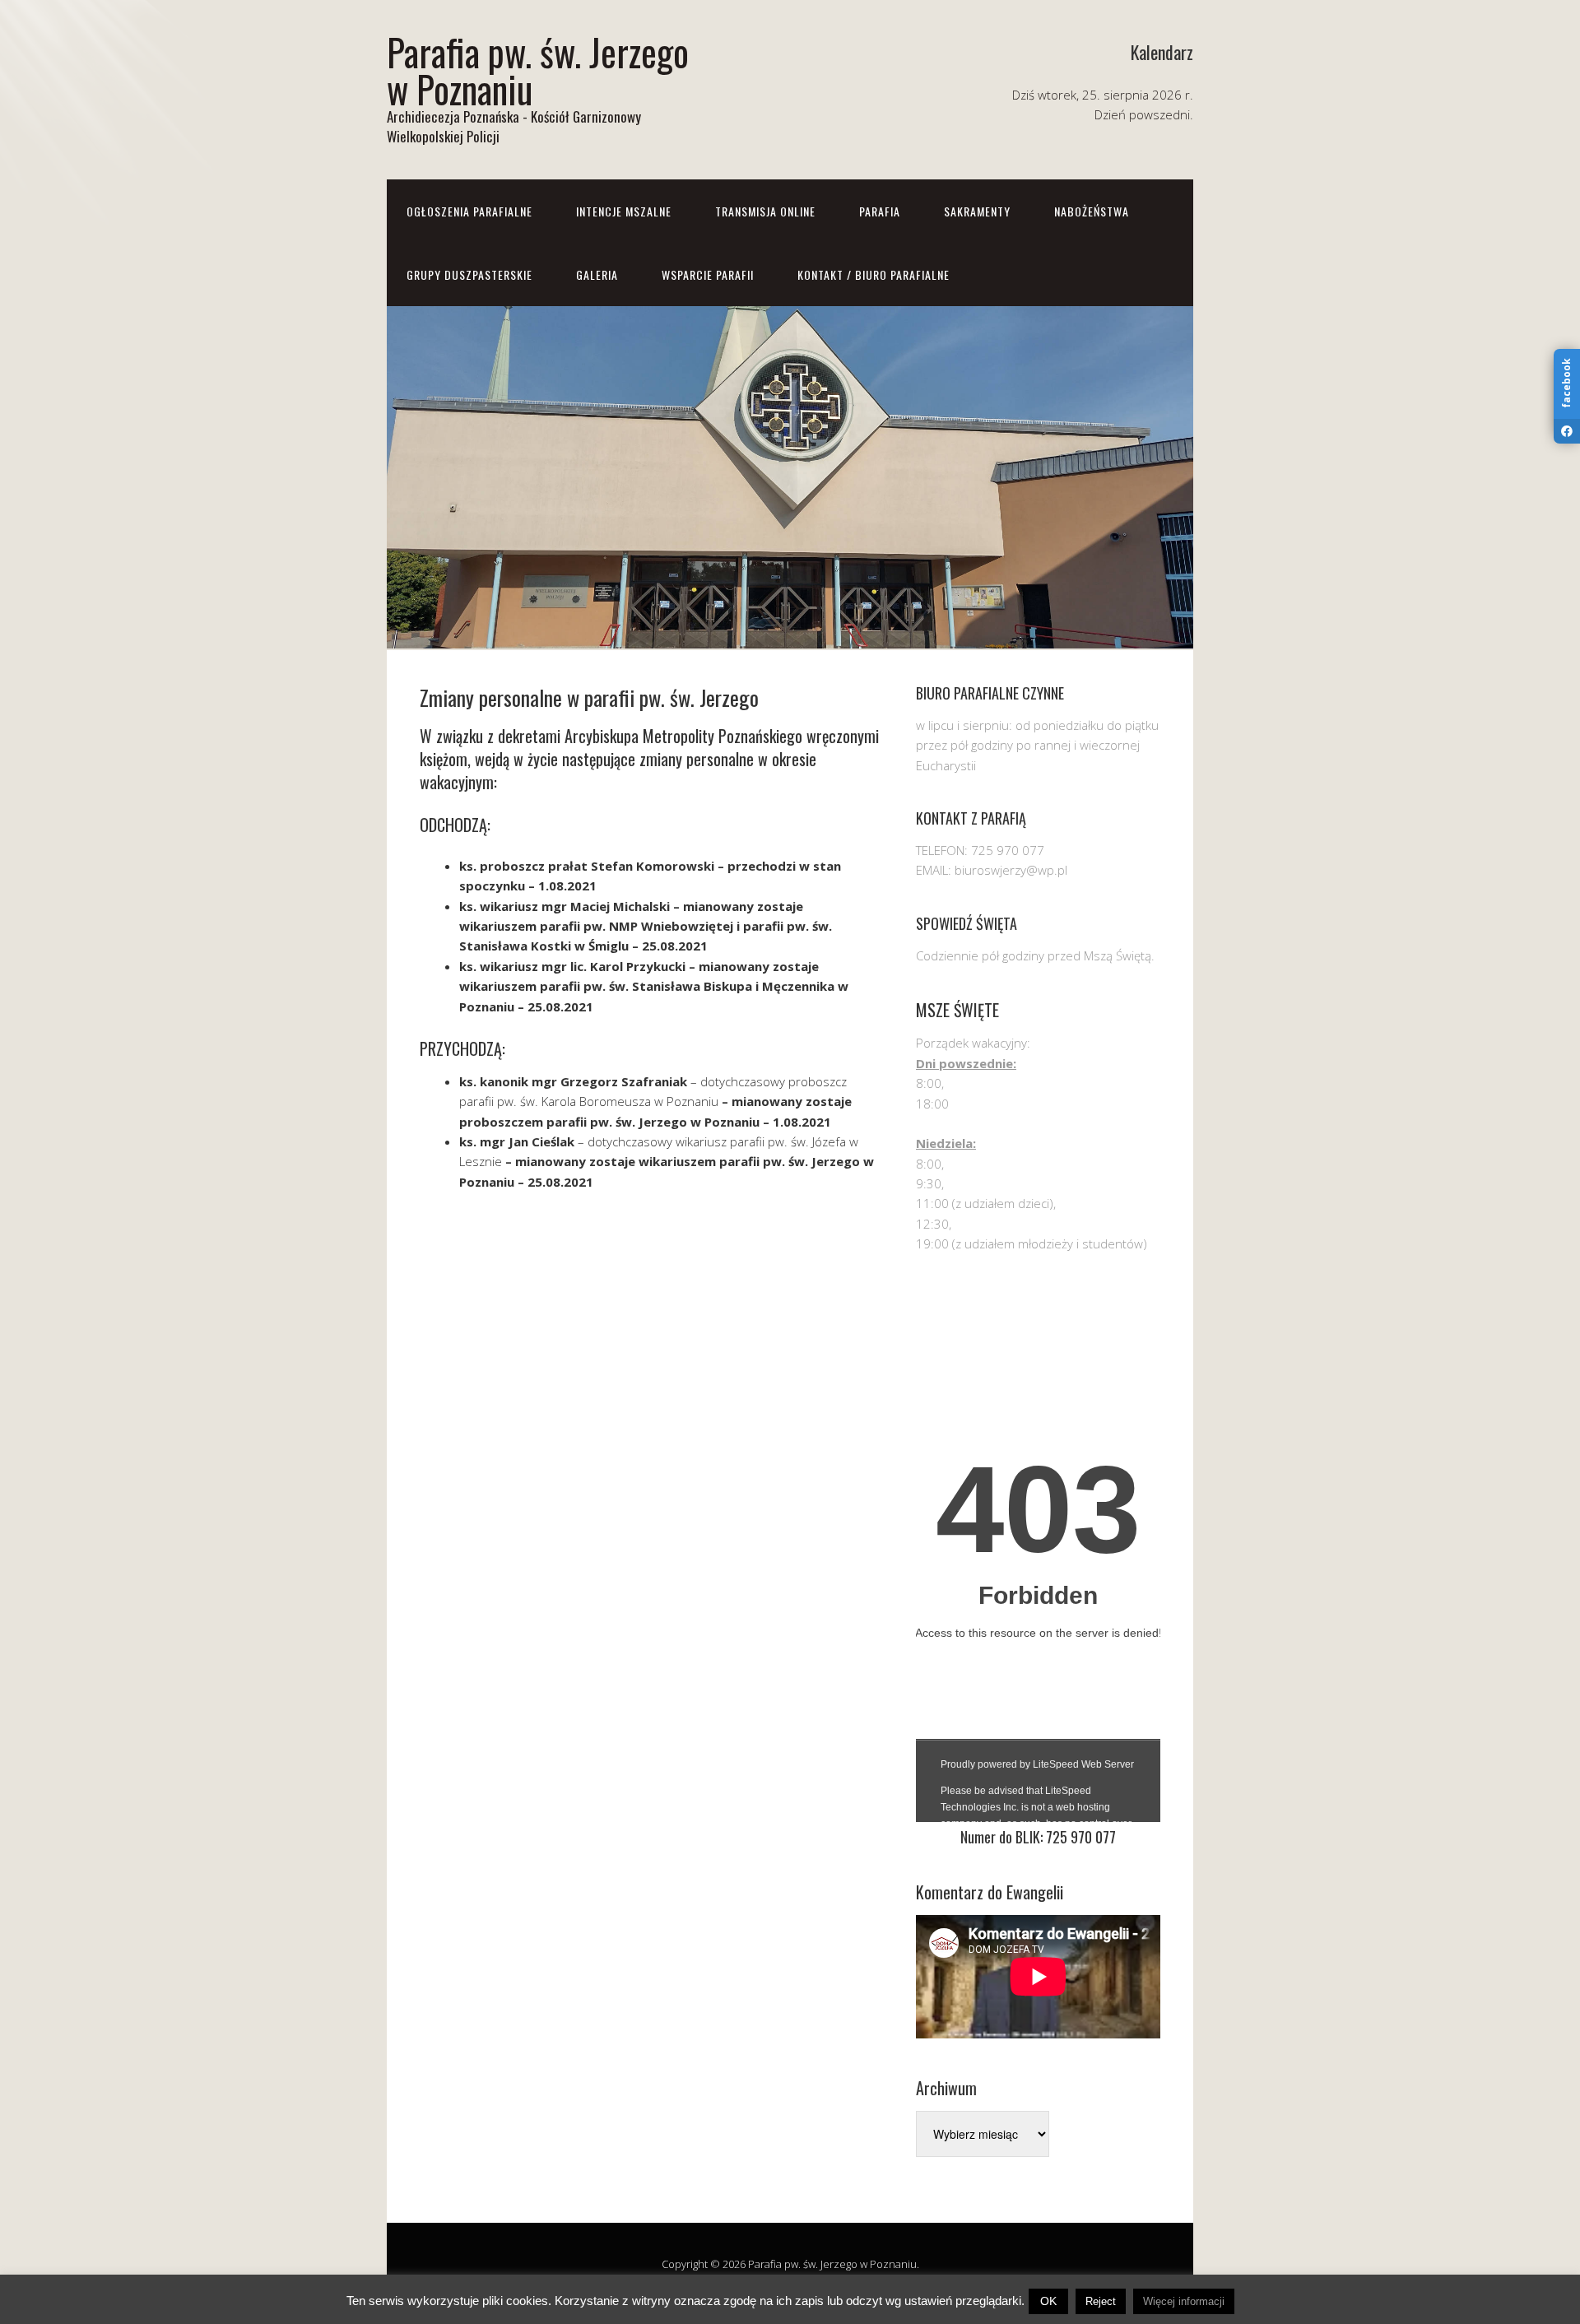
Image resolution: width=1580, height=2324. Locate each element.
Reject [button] (1101, 2301)
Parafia (880, 211)
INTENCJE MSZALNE (624, 211)
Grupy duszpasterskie (469, 274)
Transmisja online (765, 211)
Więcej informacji (1184, 2301)
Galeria (597, 274)
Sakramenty (977, 211)
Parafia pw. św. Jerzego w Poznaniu (538, 70)
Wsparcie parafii (708, 274)
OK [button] (1048, 2301)
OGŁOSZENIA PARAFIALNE (469, 211)
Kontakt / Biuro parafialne (874, 274)
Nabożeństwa (1092, 211)
